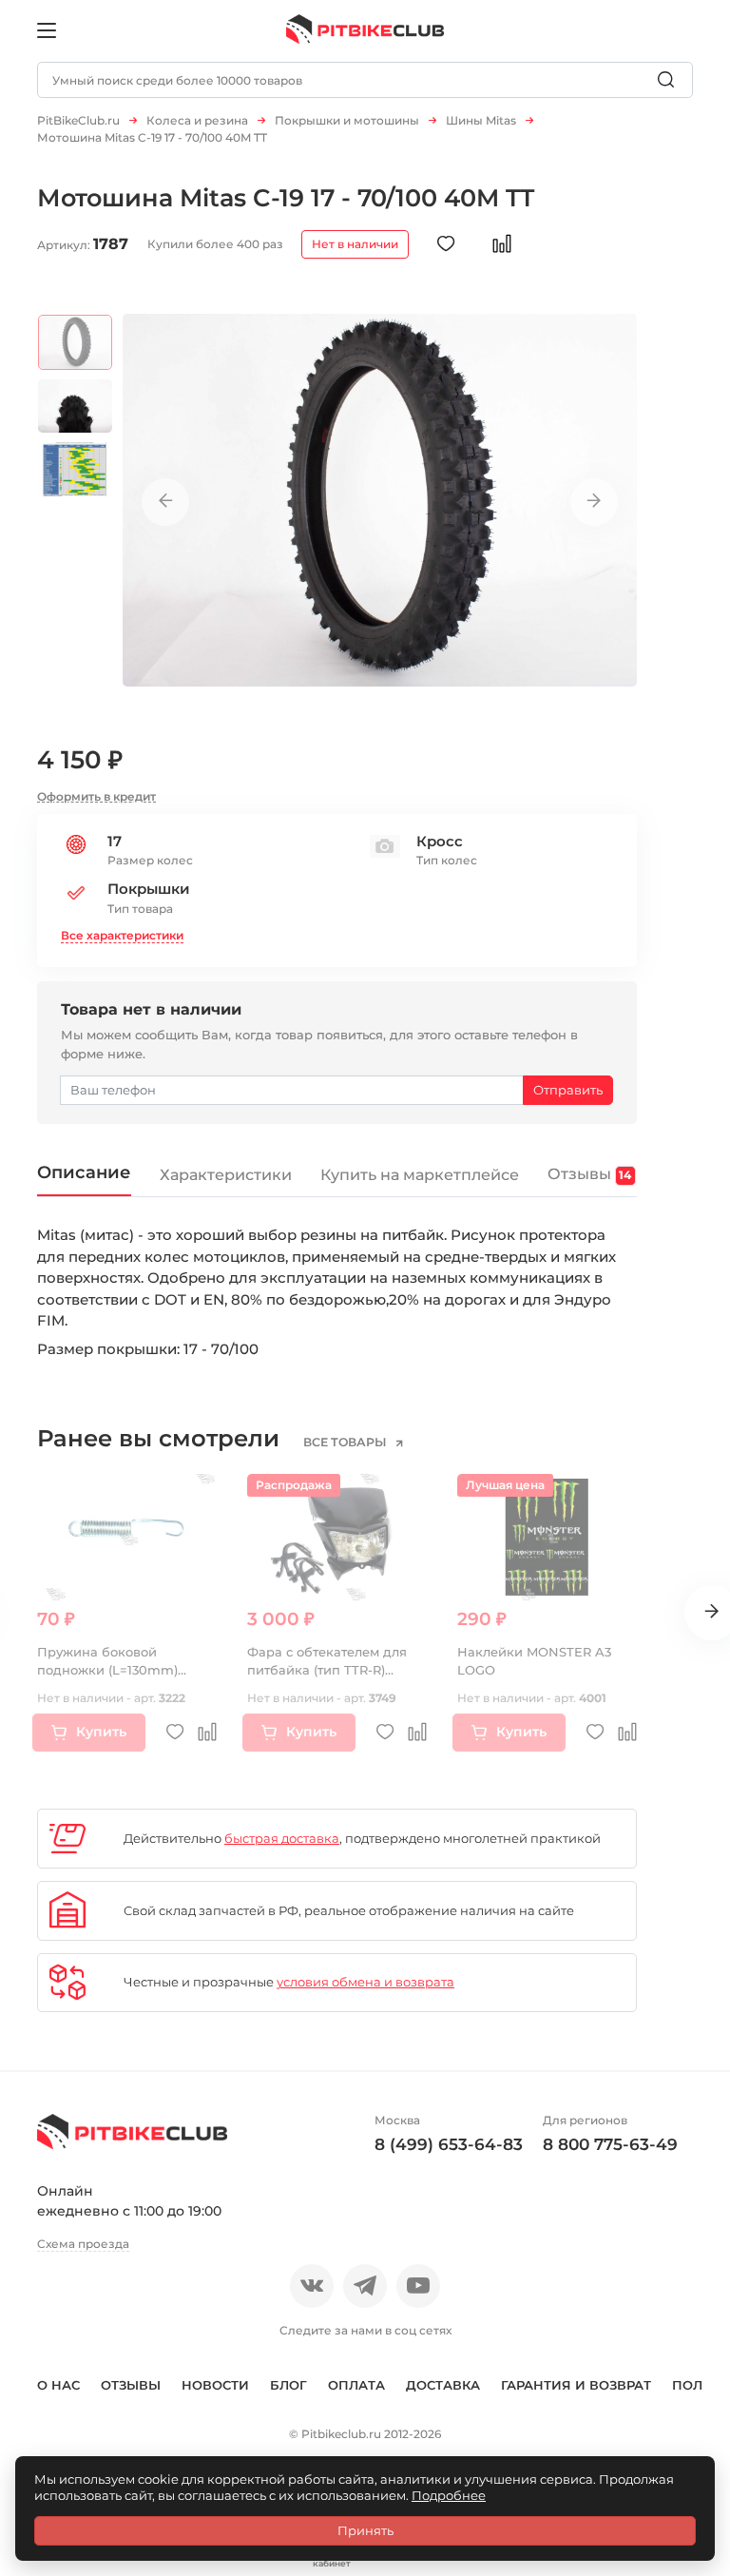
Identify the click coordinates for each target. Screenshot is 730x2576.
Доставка (443, 2385)
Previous (165, 502)
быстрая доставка (282, 1838)
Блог (288, 2385)
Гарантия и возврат (576, 2385)
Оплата (356, 2385)
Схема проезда (83, 2244)
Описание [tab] (84, 1172)
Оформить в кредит (96, 796)
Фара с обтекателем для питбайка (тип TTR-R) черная (327, 1670)
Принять (365, 2530)
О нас (58, 2385)
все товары (346, 1443)
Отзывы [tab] (589, 1173)
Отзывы (131, 2385)
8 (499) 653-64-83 (449, 2144)
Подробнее (449, 2495)
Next (594, 502)
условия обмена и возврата (365, 1982)
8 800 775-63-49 (610, 2144)
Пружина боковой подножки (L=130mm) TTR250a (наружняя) (107, 1670)
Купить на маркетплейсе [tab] (420, 1174)
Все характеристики (122, 935)
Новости (215, 2385)
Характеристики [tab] (226, 1174)
